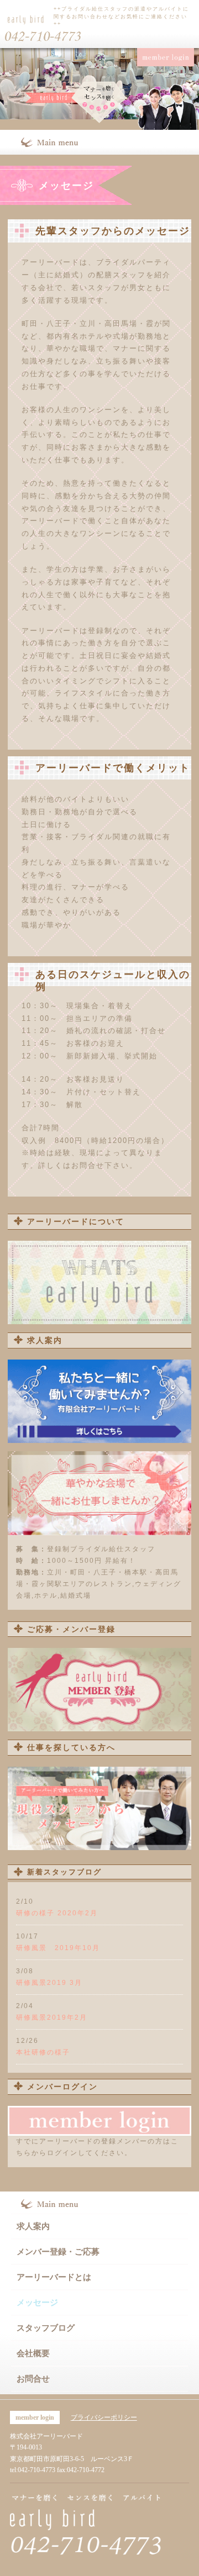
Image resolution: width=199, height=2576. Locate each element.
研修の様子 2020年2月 (57, 1913)
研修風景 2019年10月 (58, 1948)
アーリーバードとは (54, 2277)
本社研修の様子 (43, 2052)
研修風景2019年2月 (52, 2017)
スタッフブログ (46, 2328)
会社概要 (33, 2353)
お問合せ (33, 2379)
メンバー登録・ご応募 (58, 2252)
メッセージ (37, 2303)
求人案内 (33, 2226)
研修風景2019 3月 (49, 1983)
